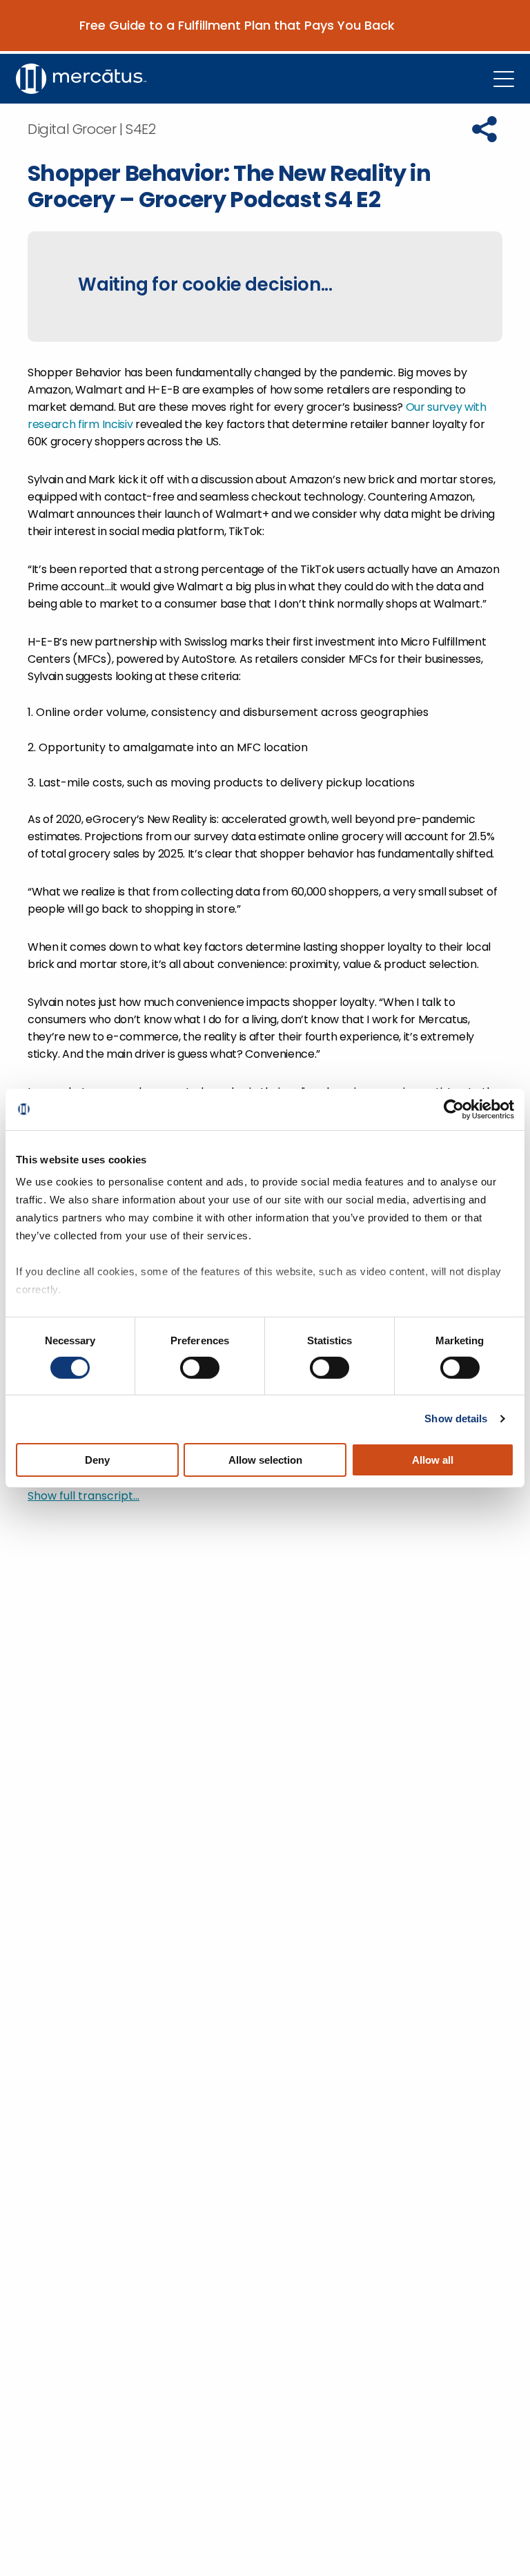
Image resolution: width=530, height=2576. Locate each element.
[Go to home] (81, 79)
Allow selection (265, 1460)
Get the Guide (461, 26)
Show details (456, 1418)
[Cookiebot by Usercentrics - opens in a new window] (454, 1109)
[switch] (200, 1368)
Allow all (433, 1460)
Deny (97, 1460)
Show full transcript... (84, 1496)
